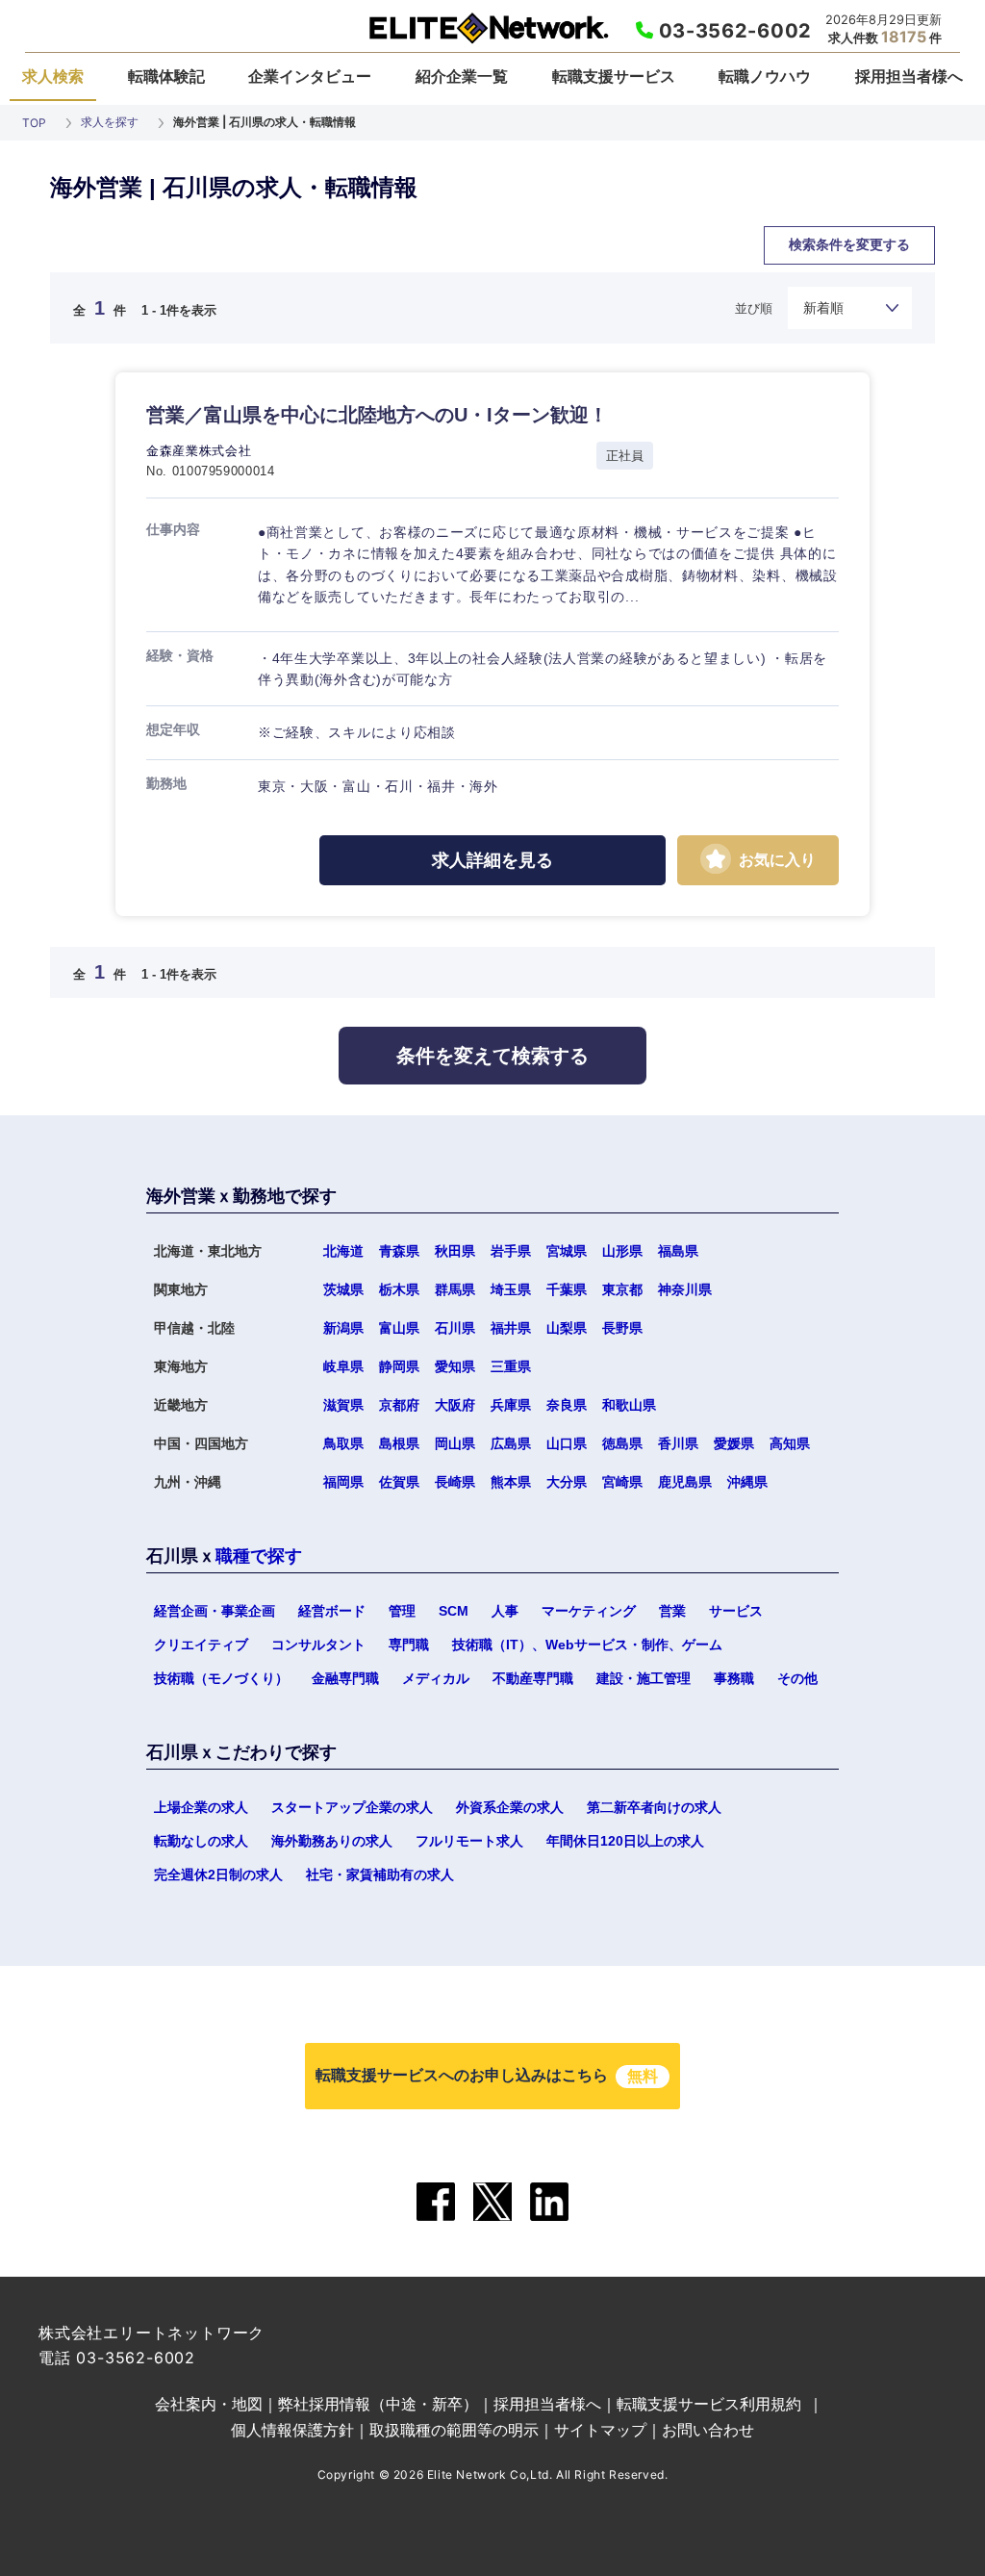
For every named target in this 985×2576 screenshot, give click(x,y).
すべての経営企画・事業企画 (468, 266)
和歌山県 (391, 1112)
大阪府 (455, 1405)
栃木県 (399, 1289)
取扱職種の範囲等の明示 (454, 2430)
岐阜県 (343, 1366)
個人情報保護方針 (292, 2430)
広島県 (511, 1443)
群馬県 (455, 1289)
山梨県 (567, 1328)
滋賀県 (343, 1405)
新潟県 (343, 1328)
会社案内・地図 (209, 2404)
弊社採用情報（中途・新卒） (378, 2404)
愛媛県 (734, 1443)
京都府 (399, 1405)
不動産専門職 (533, 1678)
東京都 (622, 1289)
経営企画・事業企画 (215, 1611)
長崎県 (455, 1482)
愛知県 (455, 1366)
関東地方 (573, 266)
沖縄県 (747, 1482)
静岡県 (399, 1366)
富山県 (399, 1328)
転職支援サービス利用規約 (709, 2404)
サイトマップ (600, 2430)
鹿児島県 (685, 1482)
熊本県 (511, 1482)
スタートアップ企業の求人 (352, 1807)
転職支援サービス (614, 76)
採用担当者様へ (909, 76)
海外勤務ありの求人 (332, 1841)
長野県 (622, 1328)
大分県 (567, 1482)
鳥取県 (343, 1443)
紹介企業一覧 (462, 76)
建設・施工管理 (644, 1678)
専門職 (409, 1645)
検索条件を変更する (849, 244)
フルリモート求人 (469, 1841)
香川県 (678, 1443)
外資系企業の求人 (510, 1807)
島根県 (399, 1443)
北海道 (343, 1251)
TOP (34, 123)
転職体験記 (166, 76)
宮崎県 (622, 1482)
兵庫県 (511, 1405)
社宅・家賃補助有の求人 (380, 1875)
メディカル (436, 1678)
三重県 (511, 1366)
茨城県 (343, 1289)
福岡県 (343, 1482)
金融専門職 (345, 1678)
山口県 (578, 1112)
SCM (454, 1611)
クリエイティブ (201, 1645)
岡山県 (455, 1443)
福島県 (678, 1251)
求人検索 (53, 76)
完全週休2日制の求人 (218, 1875)
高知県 (790, 1443)
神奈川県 (685, 1289)
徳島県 (757, 1112)
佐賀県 (399, 1482)
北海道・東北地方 (232, 266)
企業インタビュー (310, 76)
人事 (505, 1611)
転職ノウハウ (765, 76)
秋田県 (455, 1251)
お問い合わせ (708, 2430)
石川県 (455, 1328)
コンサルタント (318, 1645)
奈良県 (206, 1112)
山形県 (622, 1251)
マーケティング (589, 1611)
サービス (736, 1611)
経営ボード (332, 1611)
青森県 (399, 1251)
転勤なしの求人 (201, 1841)
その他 (797, 1678)
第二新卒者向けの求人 (654, 1807)
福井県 (511, 1328)
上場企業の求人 (201, 1807)
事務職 (734, 1678)
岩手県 (511, 1251)
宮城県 (567, 1251)
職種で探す (259, 1556)
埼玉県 (511, 1289)
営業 (672, 1611)
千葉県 (567, 1289)
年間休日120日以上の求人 (625, 1841)
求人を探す (110, 122)
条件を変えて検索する (492, 1056)
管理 (402, 1611)
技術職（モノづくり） (221, 1678)
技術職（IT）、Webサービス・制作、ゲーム (587, 1645)
